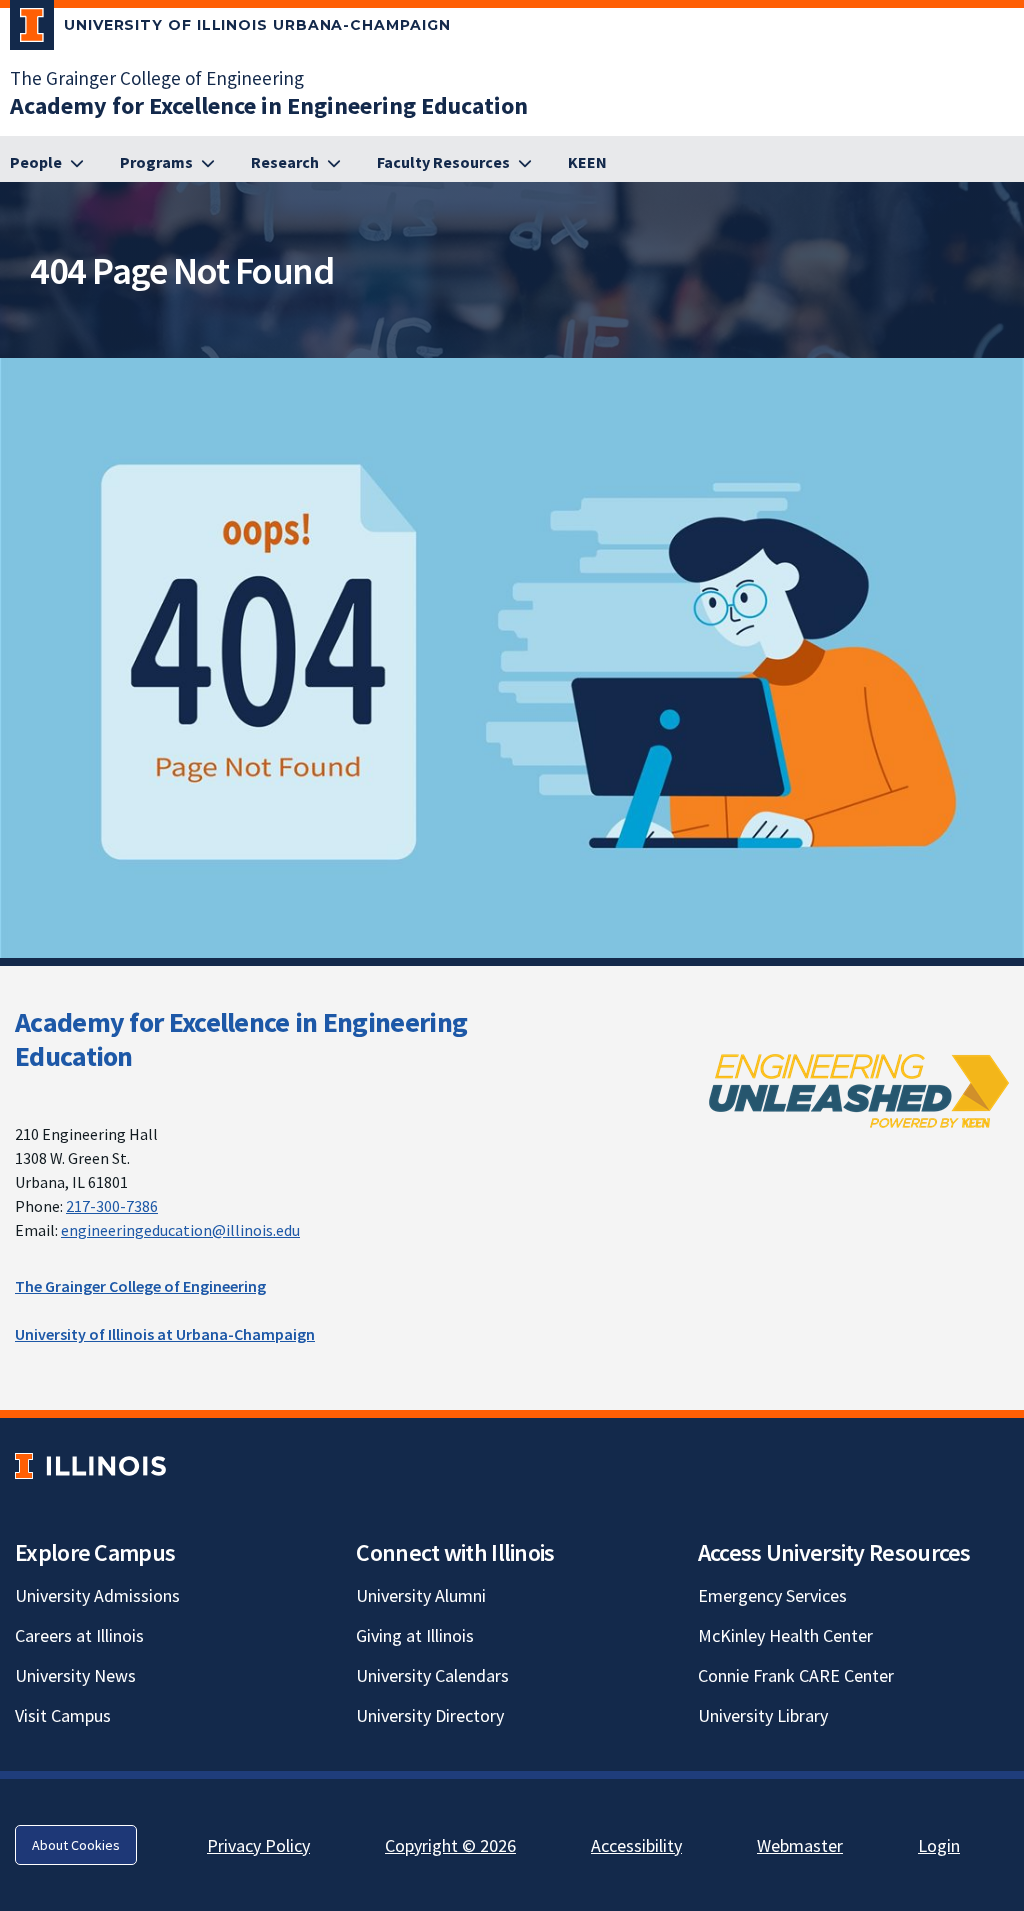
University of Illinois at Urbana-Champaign (165, 1334)
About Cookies (76, 1845)
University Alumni (421, 1595)
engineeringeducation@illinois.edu (180, 1230)
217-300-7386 (112, 1206)
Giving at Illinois (415, 1635)
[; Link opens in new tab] (859, 1090)
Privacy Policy (258, 1845)
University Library (763, 1715)
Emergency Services (772, 1595)
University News (75, 1675)
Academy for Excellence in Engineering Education (241, 1039)
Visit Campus (63, 1715)
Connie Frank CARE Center (796, 1675)
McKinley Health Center (785, 1635)
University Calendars (432, 1675)
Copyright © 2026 (450, 1845)
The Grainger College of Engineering (157, 78)
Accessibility (636, 1845)
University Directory (430, 1715)
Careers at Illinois (79, 1635)
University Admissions (97, 1595)
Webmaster (800, 1845)
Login (939, 1845)
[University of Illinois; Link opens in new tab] (90, 1466)
